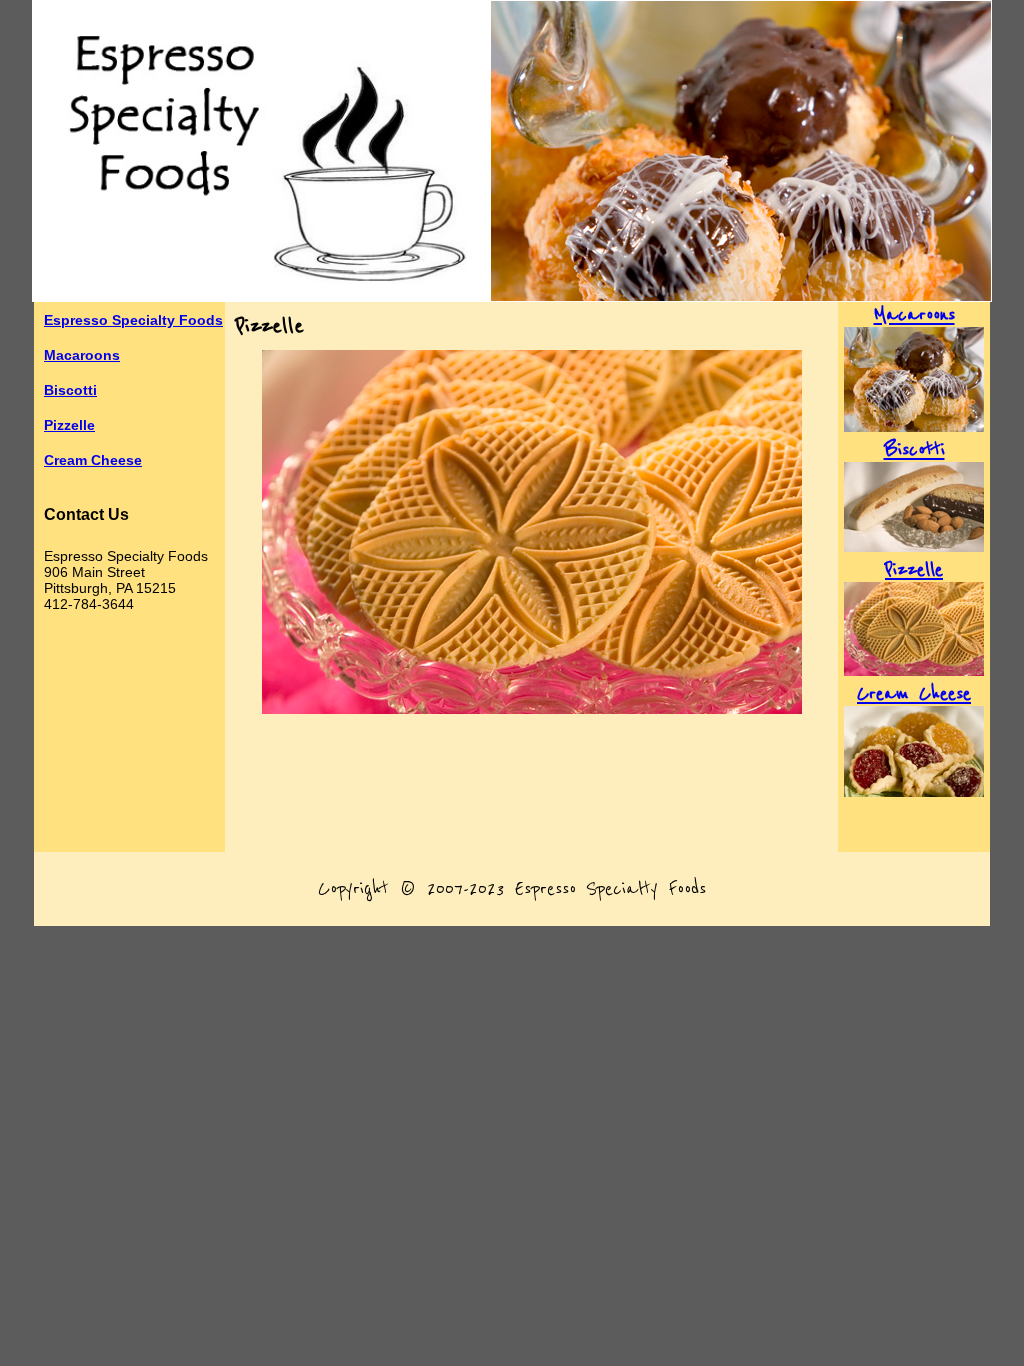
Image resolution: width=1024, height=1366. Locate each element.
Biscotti (70, 390)
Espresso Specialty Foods (133, 320)
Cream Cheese (93, 460)
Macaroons (82, 355)
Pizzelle (69, 425)
